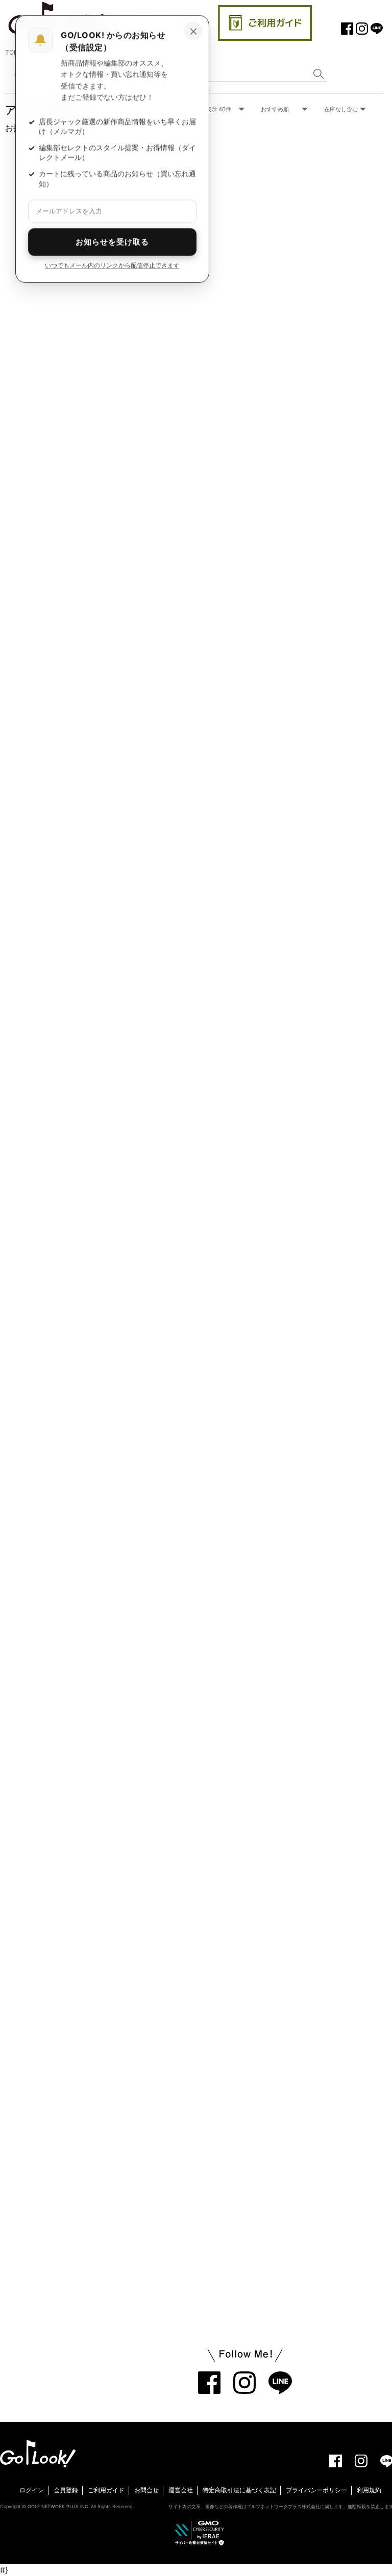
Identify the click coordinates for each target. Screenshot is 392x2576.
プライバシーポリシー (316, 2490)
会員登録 (66, 2490)
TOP (11, 52)
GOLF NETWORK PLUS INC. (58, 2506)
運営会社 (181, 2490)
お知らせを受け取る (112, 242)
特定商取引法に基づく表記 (239, 2490)
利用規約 (369, 2490)
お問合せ (146, 2490)
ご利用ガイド (106, 2490)
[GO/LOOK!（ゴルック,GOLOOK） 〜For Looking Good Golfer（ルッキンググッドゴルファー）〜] (38, 2453)
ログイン (32, 2490)
